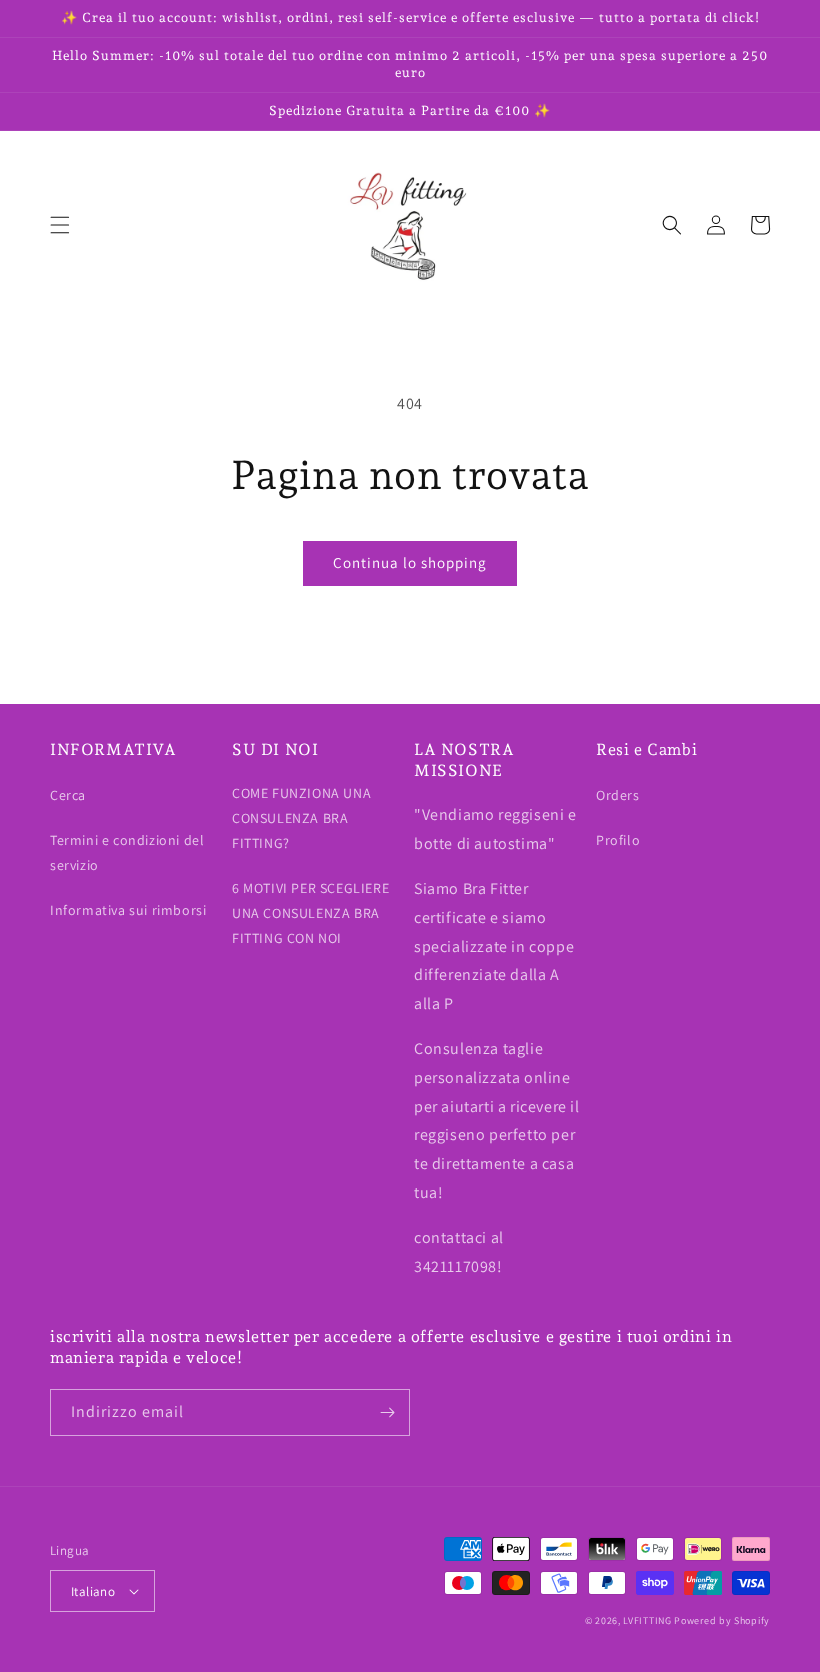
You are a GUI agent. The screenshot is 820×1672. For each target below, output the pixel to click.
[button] (60, 225)
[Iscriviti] (387, 1412)
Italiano (93, 1591)
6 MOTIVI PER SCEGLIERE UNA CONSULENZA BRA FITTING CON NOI (310, 913)
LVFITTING (647, 1620)
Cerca (68, 795)
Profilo (618, 840)
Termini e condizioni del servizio (127, 852)
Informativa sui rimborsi (128, 910)
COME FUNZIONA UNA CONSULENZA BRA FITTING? (301, 818)
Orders (618, 795)
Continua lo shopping (410, 562)
